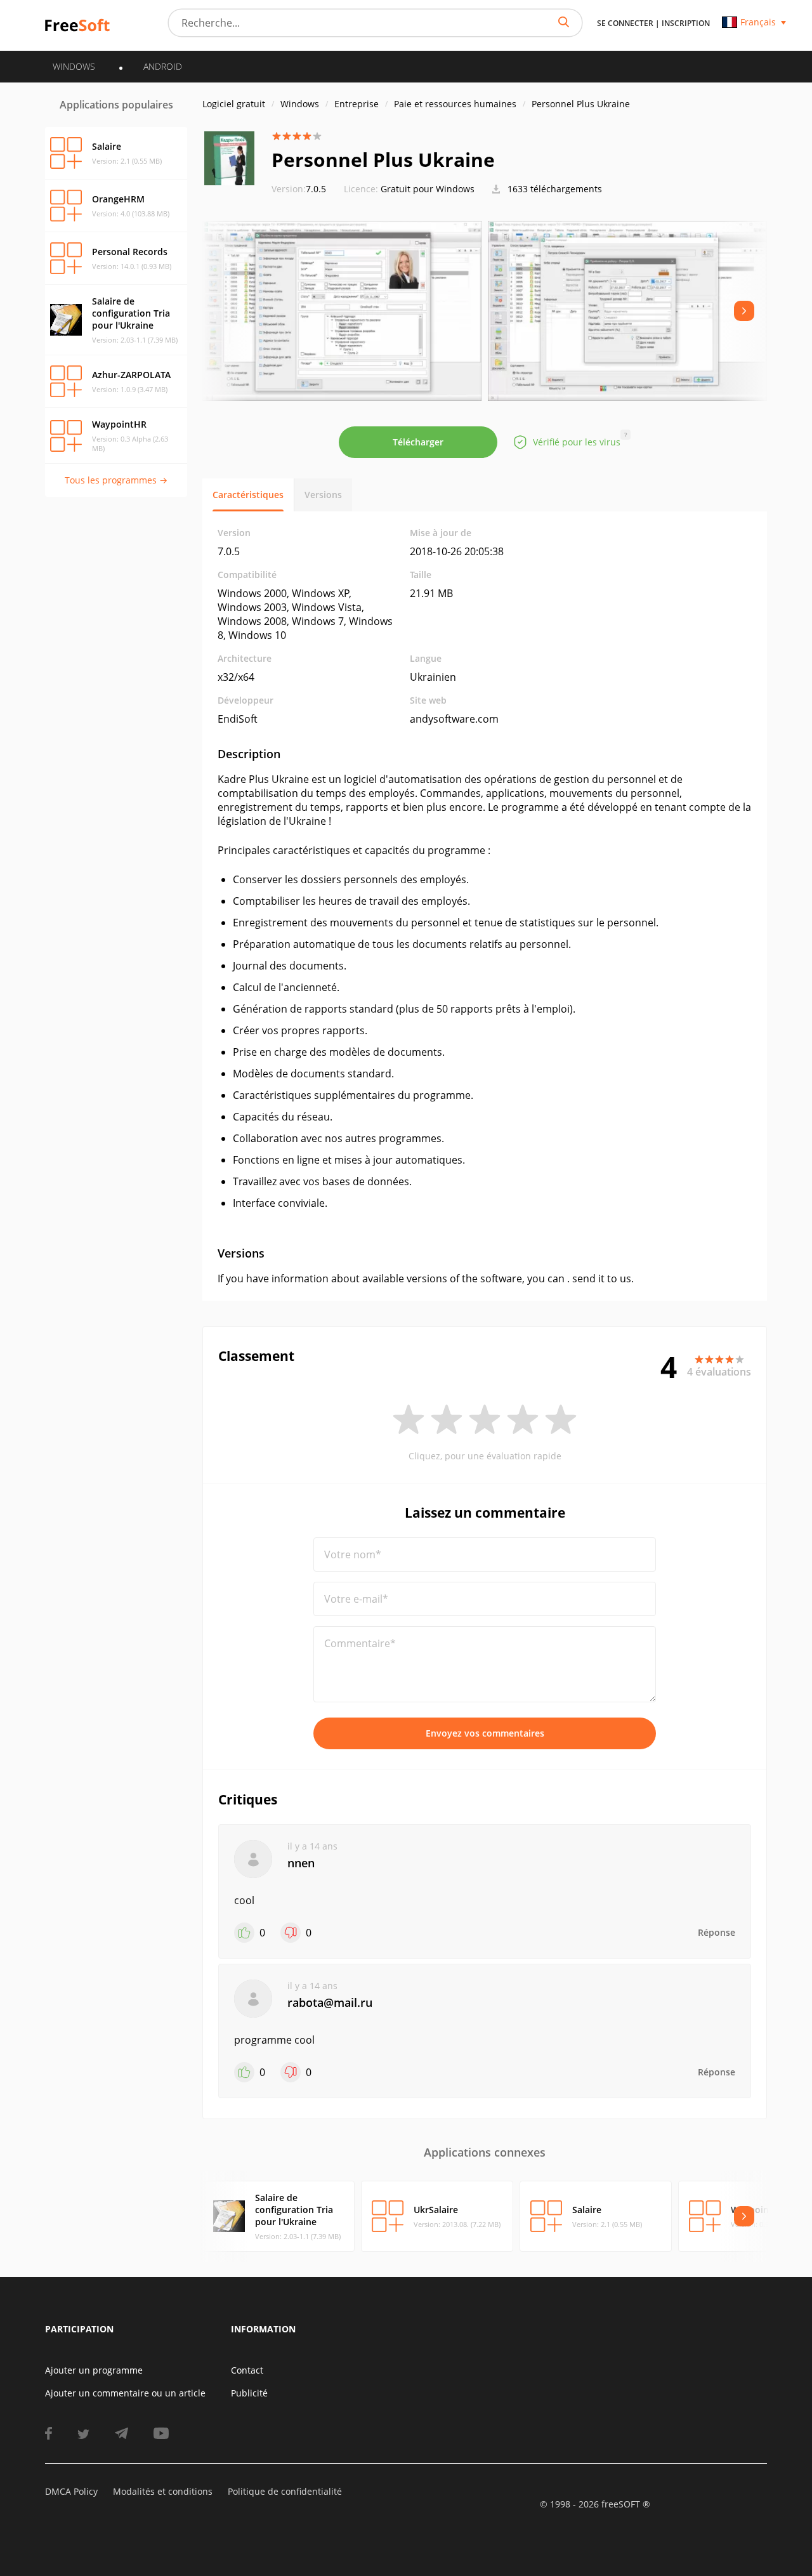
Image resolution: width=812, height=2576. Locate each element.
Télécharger (418, 442)
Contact (247, 2370)
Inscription (686, 23)
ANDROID (163, 66)
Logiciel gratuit (234, 104)
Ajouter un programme (94, 2370)
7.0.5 (299, 189)
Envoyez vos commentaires (485, 1733)
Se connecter (625, 23)
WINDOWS (74, 66)
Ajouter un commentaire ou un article (125, 2393)
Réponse (717, 1932)
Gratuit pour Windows (428, 189)
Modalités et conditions (163, 2491)
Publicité (249, 2393)
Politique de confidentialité (285, 2491)
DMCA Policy (71, 2491)
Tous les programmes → (116, 480)
